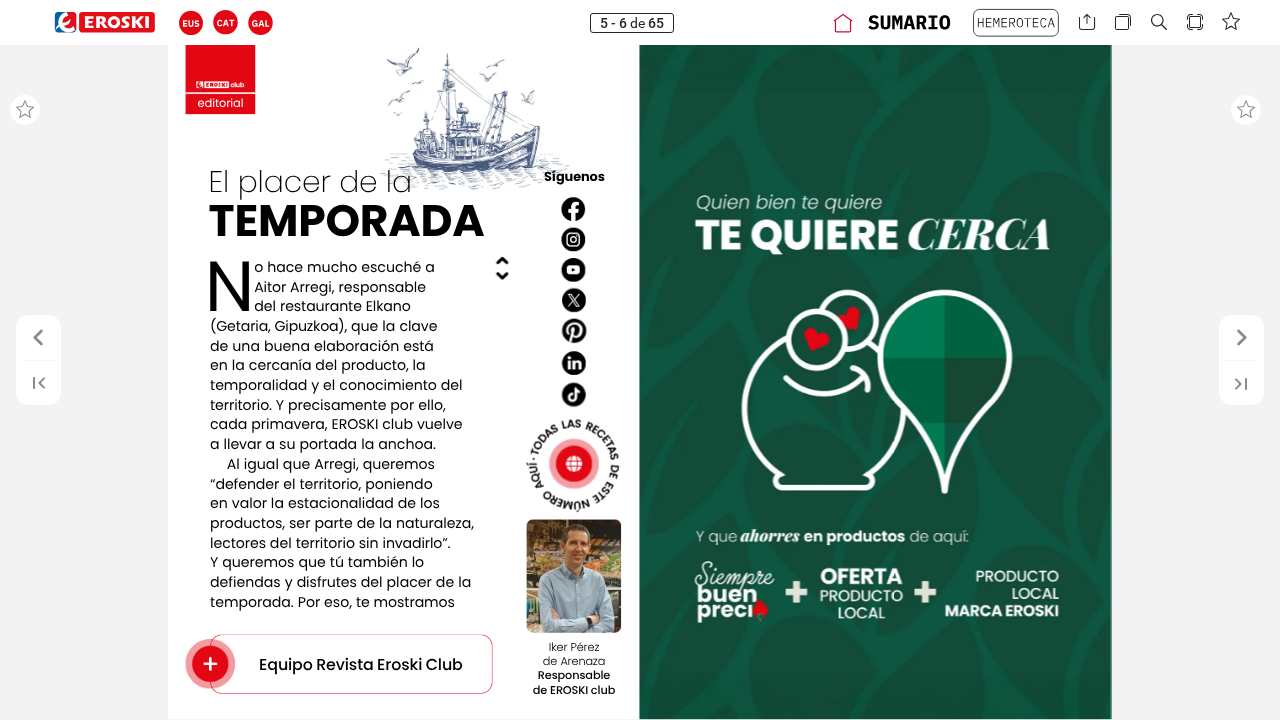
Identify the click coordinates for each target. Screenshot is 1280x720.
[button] (191, 22)
